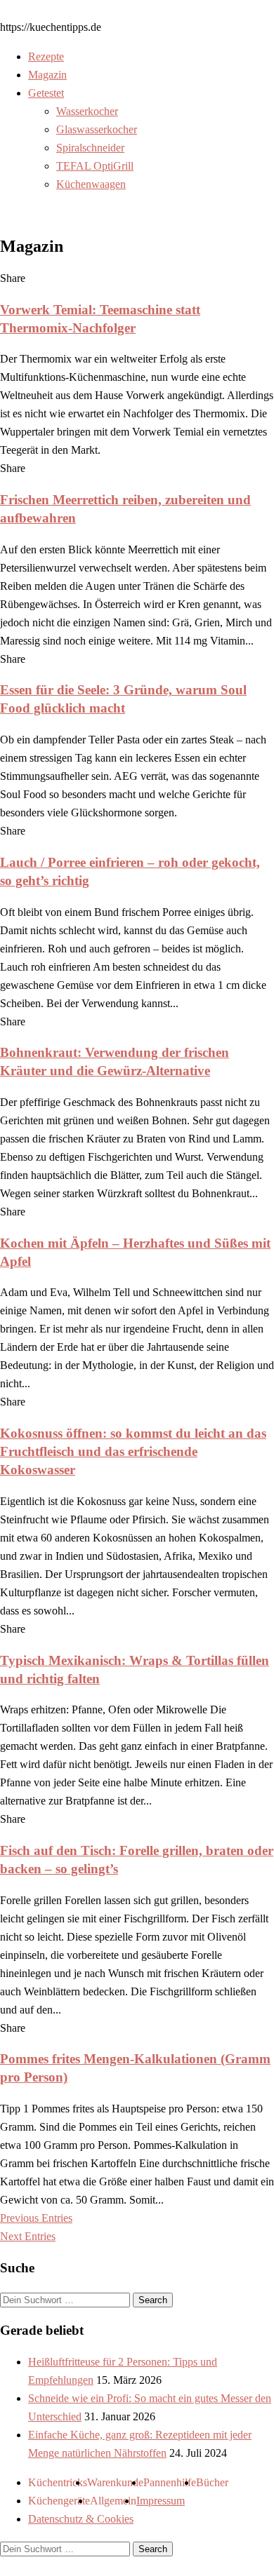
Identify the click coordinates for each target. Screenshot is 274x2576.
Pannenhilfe (170, 2482)
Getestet (46, 93)
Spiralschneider (90, 148)
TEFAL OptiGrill (95, 166)
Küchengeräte (59, 2501)
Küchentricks (58, 2482)
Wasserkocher (87, 111)
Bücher (212, 2482)
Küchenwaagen (91, 184)
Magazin (47, 75)
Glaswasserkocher (97, 129)
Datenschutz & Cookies (81, 2519)
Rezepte (46, 56)
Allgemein (113, 2501)
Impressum (161, 2501)
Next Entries (28, 2236)
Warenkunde (115, 2482)
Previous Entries (36, 2218)
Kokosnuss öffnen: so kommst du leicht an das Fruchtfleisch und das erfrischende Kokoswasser (133, 1451)
